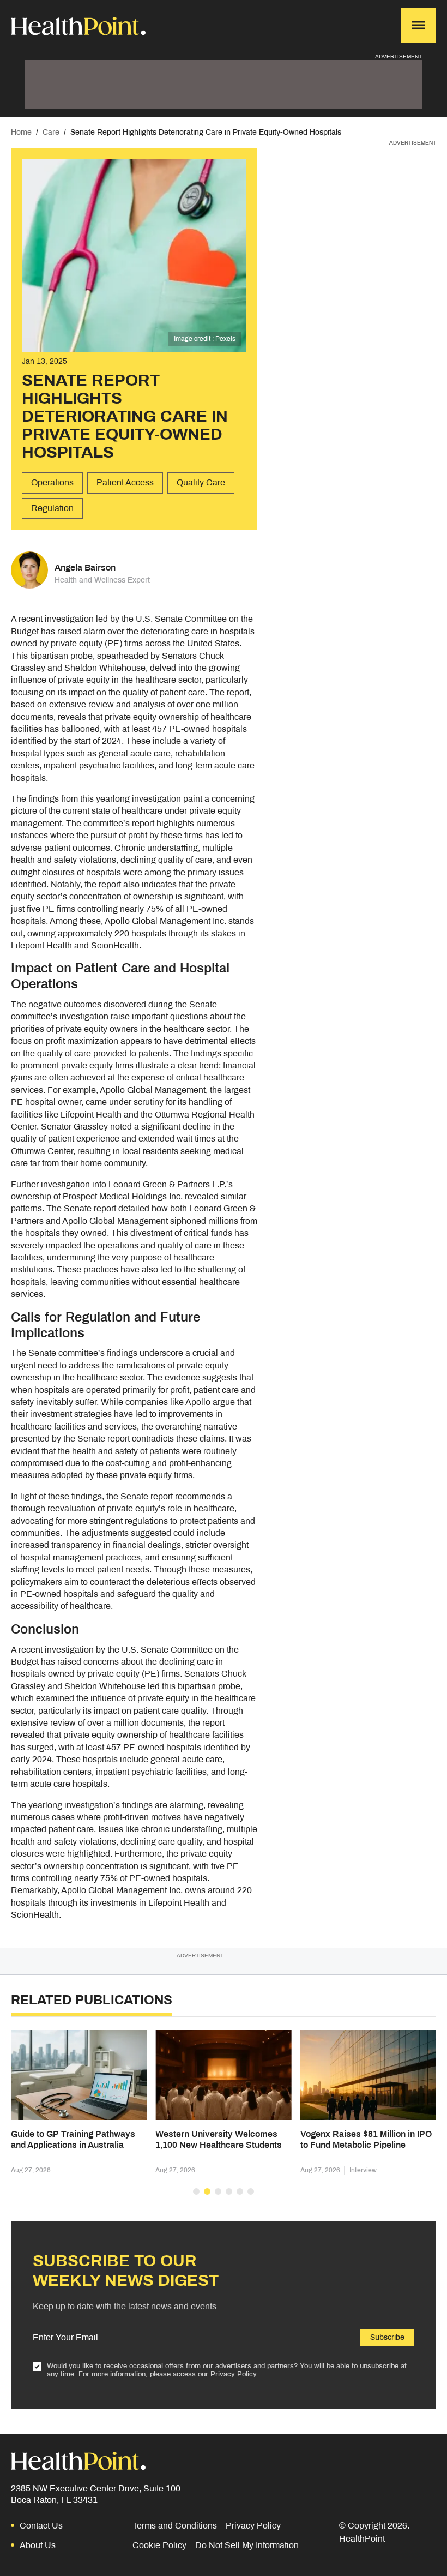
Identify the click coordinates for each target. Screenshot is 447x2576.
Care (51, 132)
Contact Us (41, 2526)
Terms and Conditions (175, 2526)
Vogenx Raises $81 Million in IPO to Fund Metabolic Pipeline (366, 2139)
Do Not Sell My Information (247, 2545)
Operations (52, 482)
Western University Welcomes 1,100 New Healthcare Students (219, 2139)
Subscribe (387, 2337)
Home (21, 132)
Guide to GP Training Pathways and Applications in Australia (73, 2139)
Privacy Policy (233, 2374)
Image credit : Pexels (205, 339)
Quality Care (201, 482)
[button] (196, 2191)
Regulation (52, 508)
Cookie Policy (159, 2545)
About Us (38, 2545)
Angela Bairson (85, 568)
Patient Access (125, 482)
